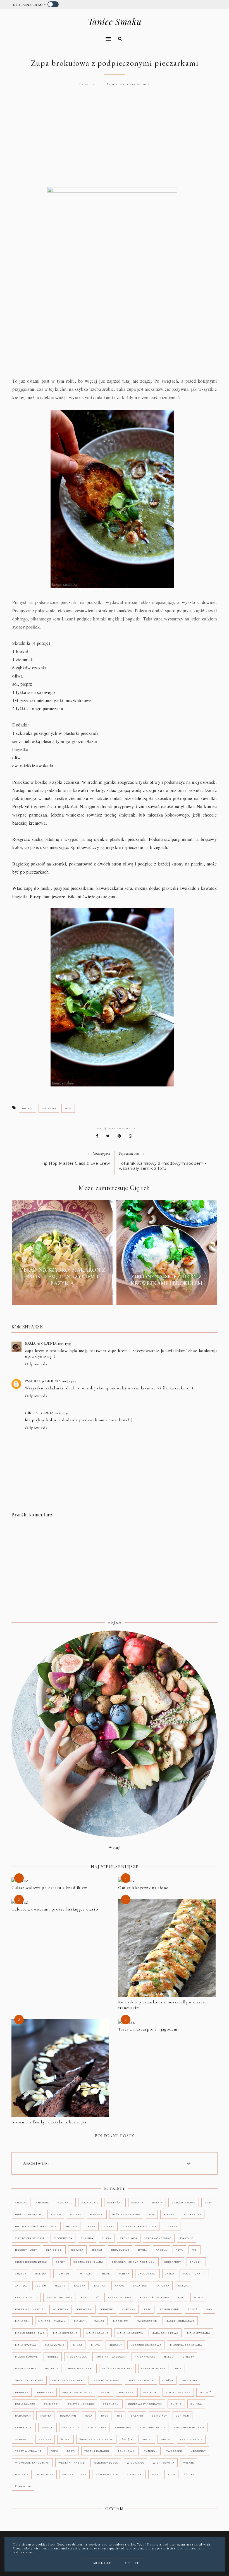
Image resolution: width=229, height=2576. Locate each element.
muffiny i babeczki (111, 2357)
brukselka (193, 2214)
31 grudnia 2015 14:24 (59, 1381)
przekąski (111, 2404)
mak (209, 2309)
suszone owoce (153, 2427)
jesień (41, 2286)
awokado (65, 2203)
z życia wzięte (107, 2474)
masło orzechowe (30, 2333)
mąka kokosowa (130, 2333)
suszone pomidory (189, 2427)
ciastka (171, 2226)
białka (56, 2214)
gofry (60, 2262)
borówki (97, 2214)
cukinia (87, 2238)
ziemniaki (135, 2474)
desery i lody (26, 2250)
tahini (147, 2439)
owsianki (190, 2380)
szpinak (45, 2439)
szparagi (22, 2439)
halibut (41, 2274)
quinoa (196, 2404)
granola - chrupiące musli (134, 2262)
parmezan (45, 2392)
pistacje (150, 2392)
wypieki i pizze (74, 2474)
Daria (30, 1344)
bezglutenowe (184, 2203)
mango (99, 2321)
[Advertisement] (115, 142)
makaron (22, 2321)
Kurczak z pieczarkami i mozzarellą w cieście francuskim (162, 2005)
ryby (105, 2416)
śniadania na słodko (96, 2439)
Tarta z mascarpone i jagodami (148, 2029)
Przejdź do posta (62, 1296)
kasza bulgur (26, 2297)
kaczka (80, 2286)
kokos (198, 2297)
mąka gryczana (65, 2333)
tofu (54, 2451)
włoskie (22, 2474)
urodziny (198, 2451)
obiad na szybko (80, 2368)
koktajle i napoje (29, 2309)
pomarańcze (25, 2404)
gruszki (196, 2262)
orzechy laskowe (29, 2380)
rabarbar (23, 2416)
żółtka (189, 2474)
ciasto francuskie (30, 2238)
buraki (72, 2226)
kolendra (60, 2309)
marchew (121, 2321)
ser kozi (183, 2416)
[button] (60, 35)
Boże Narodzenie (126, 2214)
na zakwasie (145, 2357)
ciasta (109, 2226)
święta (127, 2439)
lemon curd (170, 2309)
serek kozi (24, 2427)
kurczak (129, 2309)
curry (107, 2238)
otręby (168, 2380)
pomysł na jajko (81, 2404)
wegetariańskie (72, 2463)
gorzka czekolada (88, 2262)
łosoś (193, 2309)
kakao (119, 2286)
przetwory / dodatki (145, 2404)
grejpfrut (173, 2262)
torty (71, 2451)
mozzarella (77, 2357)
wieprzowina (164, 2463)
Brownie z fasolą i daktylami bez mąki (49, 2122)
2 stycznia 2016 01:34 (51, 1413)
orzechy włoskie (105, 2380)
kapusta (163, 2286)
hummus (63, 2274)
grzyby (21, 2274)
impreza (85, 2274)
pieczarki (49, 1108)
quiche (176, 2404)
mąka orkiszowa (165, 2333)
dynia (143, 2250)
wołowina (45, 2474)
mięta (96, 2345)
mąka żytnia (55, 2345)
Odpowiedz (36, 1364)
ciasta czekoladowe (140, 2226)
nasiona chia (26, 2368)
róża (89, 2416)
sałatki (137, 2416)
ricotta (45, 2416)
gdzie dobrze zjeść (31, 2262)
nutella (52, 2368)
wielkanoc (135, 2463)
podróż (205, 2392)
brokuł (28, 1108)
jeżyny (60, 2286)
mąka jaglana (97, 2333)
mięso (78, 2345)
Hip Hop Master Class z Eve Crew (75, 1163)
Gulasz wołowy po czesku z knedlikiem (50, 1888)
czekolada (129, 2238)
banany (137, 2203)
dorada (77, 2250)
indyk (105, 2274)
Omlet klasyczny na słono (143, 1888)
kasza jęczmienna (155, 2297)
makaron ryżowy (52, 2321)
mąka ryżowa (26, 2345)
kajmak (100, 2286)
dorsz (97, 2250)
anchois (43, 2203)
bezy (208, 2203)
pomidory (52, 2404)
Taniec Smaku (115, 22)
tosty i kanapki (97, 2451)
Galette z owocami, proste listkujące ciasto (55, 1909)
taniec (166, 2439)
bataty (157, 2203)
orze (178, 2368)
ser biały (159, 2416)
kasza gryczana (59, 2297)
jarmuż (21, 2286)
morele (53, 2357)
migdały (115, 2345)
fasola (161, 2250)
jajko (170, 2274)
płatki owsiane (178, 2392)
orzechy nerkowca (68, 2380)
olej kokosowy (153, 2368)
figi (195, 2250)
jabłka (124, 2274)
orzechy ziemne (141, 2380)
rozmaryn (68, 2416)
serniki (47, 2427)
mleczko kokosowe (146, 2345)
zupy (68, 1108)
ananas (21, 2203)
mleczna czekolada (186, 2345)
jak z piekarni (194, 2274)
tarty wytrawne (28, 2451)
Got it (132, 2563)
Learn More (100, 2563)
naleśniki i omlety (179, 2357)
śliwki (65, 2439)
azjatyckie (90, 2203)
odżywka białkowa (117, 2368)
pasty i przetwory (77, 2392)
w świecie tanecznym (32, 2463)
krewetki (85, 2309)
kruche (107, 2309)
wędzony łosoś (106, 2463)
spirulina (123, 2427)
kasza (183, 2286)
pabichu (32, 1381)
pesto (106, 2392)
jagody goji (147, 2274)
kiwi (181, 2297)
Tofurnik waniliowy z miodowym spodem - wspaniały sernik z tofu (163, 1166)
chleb (91, 2226)
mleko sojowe (27, 2357)
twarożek (174, 2451)
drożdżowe (120, 2250)
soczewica (71, 2427)
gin (28, 1413)
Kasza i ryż (90, 2297)
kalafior (140, 2286)
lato (148, 2309)
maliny (80, 2321)
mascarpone (147, 2321)
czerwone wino (159, 2238)
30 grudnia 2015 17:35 (54, 1344)
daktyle (187, 2238)
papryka (22, 2392)
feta (179, 2250)
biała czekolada (28, 2214)
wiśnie (189, 2463)
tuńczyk (151, 2451)
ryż (120, 2416)
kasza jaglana (119, 2297)
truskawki (127, 2451)
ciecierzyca (63, 2238)
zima (155, 2474)
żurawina (23, 2486)
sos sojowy (97, 2427)
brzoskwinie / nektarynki (36, 2226)
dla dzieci (54, 2250)
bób (152, 2214)
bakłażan (115, 2203)
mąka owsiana (199, 2333)
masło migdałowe (180, 2321)
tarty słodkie (191, 2439)
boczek (76, 2214)
